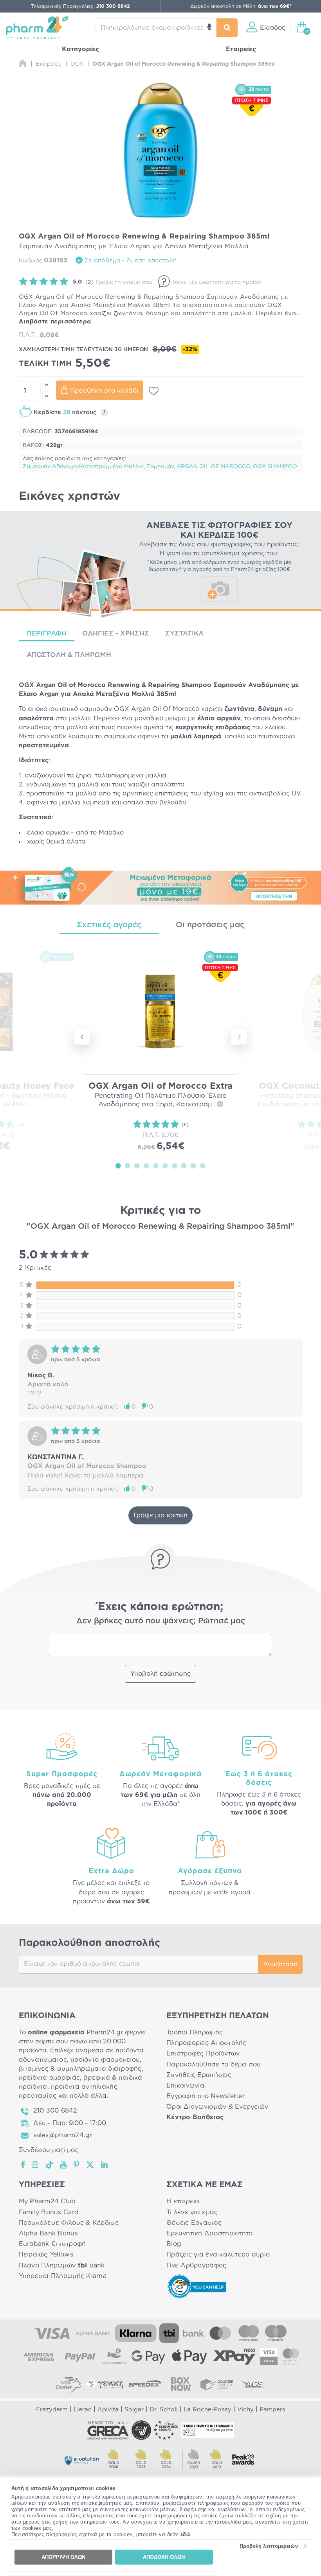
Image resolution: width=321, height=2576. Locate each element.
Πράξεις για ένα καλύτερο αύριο (218, 2255)
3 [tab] (137, 1165)
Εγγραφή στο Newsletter (206, 2096)
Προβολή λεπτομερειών (269, 2546)
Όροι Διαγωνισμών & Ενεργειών (217, 2107)
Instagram (36, 2165)
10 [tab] (203, 1165)
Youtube (64, 2165)
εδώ (186, 2534)
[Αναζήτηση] (227, 28)
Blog (174, 2244)
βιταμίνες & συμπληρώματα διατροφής (80, 2069)
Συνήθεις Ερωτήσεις (199, 2075)
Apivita (108, 2410)
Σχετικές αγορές (109, 925)
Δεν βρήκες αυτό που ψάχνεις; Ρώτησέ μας (161, 1621)
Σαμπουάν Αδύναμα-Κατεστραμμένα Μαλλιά (83, 467)
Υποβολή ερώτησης (160, 1674)
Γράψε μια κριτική (160, 1515)
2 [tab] (128, 1165)
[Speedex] (145, 2384)
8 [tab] (184, 1165)
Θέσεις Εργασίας (194, 2223)
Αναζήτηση (280, 1964)
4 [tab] (146, 1165)
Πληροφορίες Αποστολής (206, 2043)
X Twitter (91, 2165)
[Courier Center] (217, 2384)
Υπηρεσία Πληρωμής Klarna (63, 2276)
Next (239, 1037)
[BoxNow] (181, 2384)
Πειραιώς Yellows (46, 2255)
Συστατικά (185, 633)
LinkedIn (105, 2165)
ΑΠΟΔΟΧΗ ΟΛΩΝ (164, 2557)
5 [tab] (156, 1165)
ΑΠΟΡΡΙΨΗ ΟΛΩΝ (63, 2557)
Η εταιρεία (183, 2201)
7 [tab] (175, 1165)
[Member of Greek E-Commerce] (108, 2430)
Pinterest (77, 2165)
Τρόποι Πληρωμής (195, 2032)
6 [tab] (165, 1165)
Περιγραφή (47, 633)
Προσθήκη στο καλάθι (104, 391)
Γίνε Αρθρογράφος (196, 2265)
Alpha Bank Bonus (48, 2233)
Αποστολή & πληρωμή (69, 655)
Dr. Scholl (164, 2410)
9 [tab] (193, 1165)
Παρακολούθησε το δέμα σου (214, 2064)
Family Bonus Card (49, 2212)
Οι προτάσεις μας (210, 925)
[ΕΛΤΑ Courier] (68, 2384)
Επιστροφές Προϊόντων (203, 2054)
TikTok (50, 2165)
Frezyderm (52, 2410)
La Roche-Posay (207, 2410)
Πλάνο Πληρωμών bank (62, 2265)
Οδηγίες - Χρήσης (116, 633)
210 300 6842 (55, 2111)
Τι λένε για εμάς (192, 2212)
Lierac (83, 2410)
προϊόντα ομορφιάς (50, 2078)
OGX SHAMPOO (275, 467)
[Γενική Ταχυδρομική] (104, 2384)
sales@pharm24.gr (63, 2135)
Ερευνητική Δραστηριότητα (210, 2233)
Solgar (134, 2410)
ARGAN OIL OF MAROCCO (213, 467)
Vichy (245, 2410)
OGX (26, 685)
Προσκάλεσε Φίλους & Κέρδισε (69, 2223)
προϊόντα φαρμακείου (105, 2060)
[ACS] (253, 2384)
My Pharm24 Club (47, 2201)
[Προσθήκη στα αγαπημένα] (154, 391)
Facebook (23, 2165)
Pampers (272, 2410)
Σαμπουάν (160, 467)
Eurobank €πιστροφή (52, 2244)
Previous (82, 1037)
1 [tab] (118, 1165)
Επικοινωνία (185, 2086)
